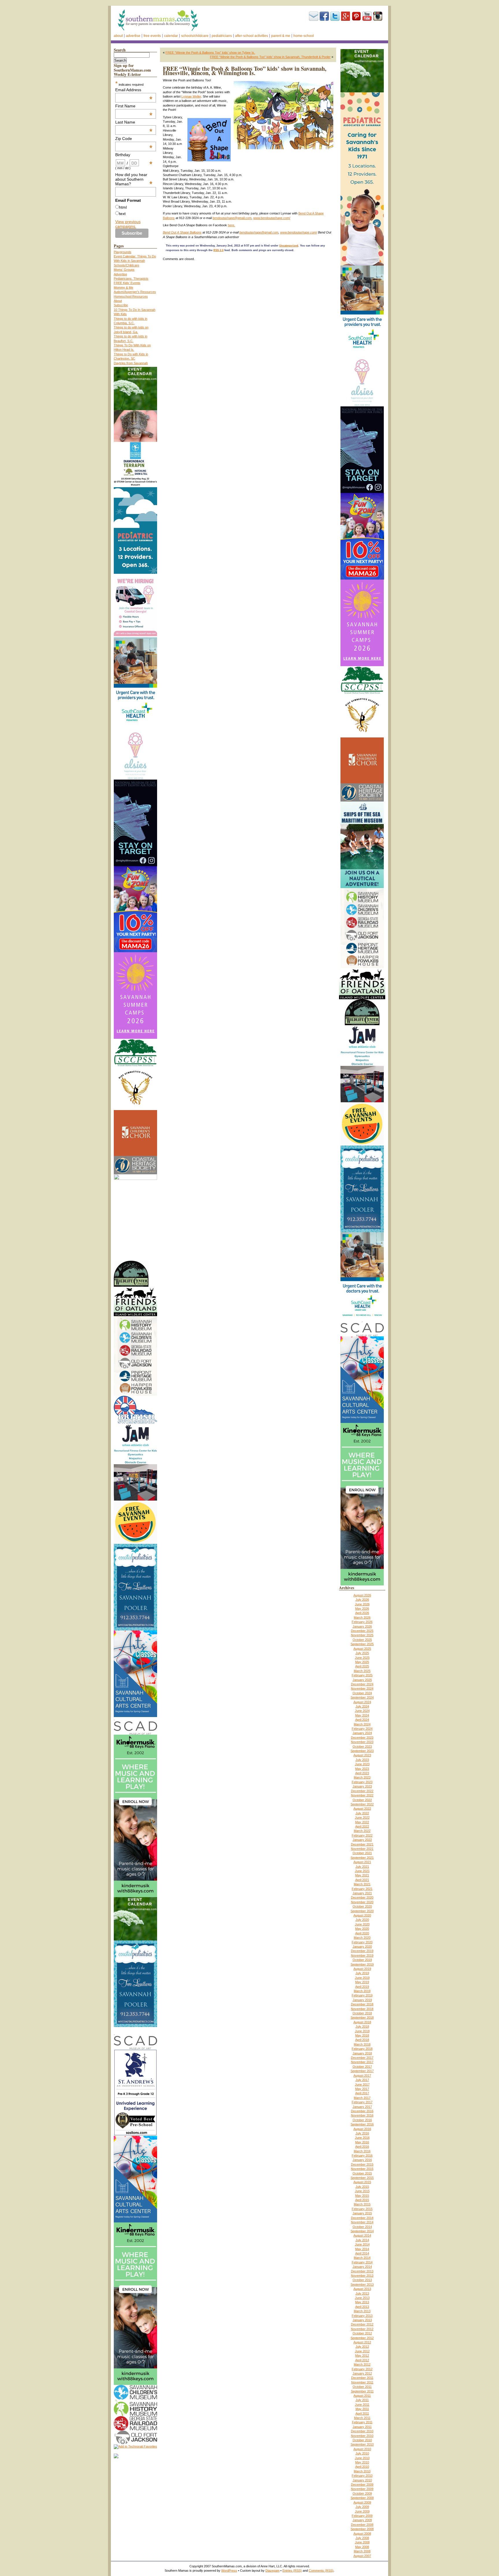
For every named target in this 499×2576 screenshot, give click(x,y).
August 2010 (362, 2449)
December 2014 (362, 2218)
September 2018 (362, 2018)
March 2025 (362, 1671)
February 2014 (362, 2262)
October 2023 (362, 1746)
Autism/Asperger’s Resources (135, 292)
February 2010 (362, 2476)
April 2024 (362, 1720)
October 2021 (362, 1853)
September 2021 (362, 1858)
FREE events (152, 36)
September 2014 (362, 2231)
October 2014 (362, 2227)
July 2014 (362, 2240)
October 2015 (362, 2173)
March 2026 (362, 1617)
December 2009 (362, 2485)
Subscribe (314, 16)
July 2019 (362, 1973)
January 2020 (362, 1947)
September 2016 (362, 2124)
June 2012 (362, 2351)
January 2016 (362, 2160)
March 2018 (362, 2044)
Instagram (378, 16)
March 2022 (362, 1831)
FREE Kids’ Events (127, 283)
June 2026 (362, 1604)
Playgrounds (123, 252)
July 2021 (362, 1867)
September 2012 (362, 2338)
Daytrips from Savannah (131, 363)
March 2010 (362, 2471)
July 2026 (362, 1600)
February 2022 (362, 1835)
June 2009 (362, 2511)
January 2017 (362, 2107)
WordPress (229, 2571)
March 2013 (362, 2311)
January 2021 (362, 1893)
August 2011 (362, 2396)
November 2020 (362, 1902)
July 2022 (362, 1813)
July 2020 (362, 1920)
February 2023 (362, 1782)
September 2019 (362, 1964)
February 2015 (362, 2209)
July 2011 (362, 2400)
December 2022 (362, 1791)
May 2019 (362, 1982)
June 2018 (362, 2031)
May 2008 (362, 2547)
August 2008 (362, 2534)
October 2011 (362, 2387)
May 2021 (362, 1875)
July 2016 (362, 2133)
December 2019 (362, 1951)
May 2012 (362, 2355)
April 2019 (362, 1987)
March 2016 (362, 2151)
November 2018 (362, 2009)
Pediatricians (222, 36)
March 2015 (362, 2204)
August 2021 (362, 1862)
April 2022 (362, 1826)
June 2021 (362, 1871)
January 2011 (362, 2427)
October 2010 (362, 2440)
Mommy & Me (123, 287)
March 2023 (362, 1777)
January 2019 (362, 2000)
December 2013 (362, 2271)
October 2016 (362, 2120)
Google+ (346, 16)
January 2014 (362, 2267)
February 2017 (362, 2102)
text (122, 214)
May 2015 (362, 2196)
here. (231, 225)
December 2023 (362, 1738)
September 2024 (362, 1697)
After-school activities (252, 36)
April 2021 (362, 1880)
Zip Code (134, 139)
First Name (134, 106)
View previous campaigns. (128, 224)
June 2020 (362, 1924)
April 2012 (362, 2360)
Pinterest (356, 16)
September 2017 (362, 2071)
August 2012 (362, 2342)
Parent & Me (281, 36)
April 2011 (362, 2414)
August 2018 (362, 2022)
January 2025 (362, 1680)
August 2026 (362, 1595)
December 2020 (362, 1897)
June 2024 (362, 1711)
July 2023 (362, 1760)
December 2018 (362, 2004)
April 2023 (362, 1773)
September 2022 (362, 1804)
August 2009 (362, 2502)
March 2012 (362, 2364)
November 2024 (362, 1688)
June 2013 (362, 2298)
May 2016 (362, 2142)
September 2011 (362, 2391)
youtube (367, 16)
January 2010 (362, 2480)
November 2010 (362, 2436)
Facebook (324, 16)
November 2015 (362, 2169)
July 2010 (362, 2453)
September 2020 (362, 1911)
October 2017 (362, 2067)
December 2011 (362, 2378)
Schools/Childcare (195, 36)
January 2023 (362, 1786)
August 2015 (362, 2182)
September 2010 (362, 2444)
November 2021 (362, 1849)
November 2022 (362, 1795)
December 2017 (362, 2058)
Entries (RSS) (292, 2571)
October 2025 (362, 1640)
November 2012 (362, 2329)
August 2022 (362, 1809)
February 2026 (362, 1622)
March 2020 (362, 1938)
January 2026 (362, 1626)
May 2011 (362, 2409)
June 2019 (362, 1978)
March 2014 (362, 2258)
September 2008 (362, 2529)
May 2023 (362, 1769)
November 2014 (362, 2222)
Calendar (171, 36)
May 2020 (362, 1929)
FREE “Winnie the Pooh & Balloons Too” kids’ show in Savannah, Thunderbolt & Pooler (270, 57)
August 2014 (362, 2235)
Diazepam (272, 2571)
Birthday (134, 155)
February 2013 (362, 2316)
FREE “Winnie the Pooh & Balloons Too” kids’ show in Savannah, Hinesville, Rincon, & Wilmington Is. (245, 71)
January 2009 (362, 2520)
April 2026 (362, 1613)
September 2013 (362, 2284)
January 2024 (362, 1733)
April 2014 (362, 2253)
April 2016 (362, 2147)
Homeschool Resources (131, 296)
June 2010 (362, 2458)
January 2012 (362, 2373)
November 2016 (362, 2115)
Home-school (304, 36)
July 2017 (362, 2080)
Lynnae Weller (191, 96)
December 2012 (362, 2324)
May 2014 (362, 2249)
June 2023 (362, 1764)
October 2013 (362, 2280)
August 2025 (362, 1649)
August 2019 (362, 1969)
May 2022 (362, 1822)
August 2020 (362, 1915)
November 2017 (362, 2062)
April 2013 (362, 2307)
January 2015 (362, 2213)
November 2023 (362, 1742)
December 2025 (362, 1631)
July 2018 (362, 2026)
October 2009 (362, 2493)
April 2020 (362, 1933)
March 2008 (362, 2551)
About (118, 36)
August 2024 (362, 1702)
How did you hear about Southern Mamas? (134, 179)
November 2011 (362, 2382)
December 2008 (362, 2525)
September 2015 (362, 2178)
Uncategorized (289, 246)
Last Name (134, 122)
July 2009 (362, 2507)
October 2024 (362, 1693)
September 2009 (362, 2498)
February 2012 (362, 2369)
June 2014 (362, 2244)
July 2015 (362, 2187)
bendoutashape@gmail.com (232, 218)
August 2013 (362, 2289)
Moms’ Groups (124, 270)
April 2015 (362, 2200)
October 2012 (362, 2333)
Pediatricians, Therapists (131, 279)
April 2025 (362, 1666)
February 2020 (362, 1942)
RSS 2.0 (218, 250)
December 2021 (362, 1844)
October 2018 (362, 2013)
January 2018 (362, 2053)
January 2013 (362, 2320)
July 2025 (362, 1653)
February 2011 (362, 2422)
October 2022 (362, 1800)
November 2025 (362, 1635)
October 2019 (362, 1960)
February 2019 (362, 1995)
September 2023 (362, 1751)
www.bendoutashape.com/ (272, 218)
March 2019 (362, 1991)
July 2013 (362, 2293)
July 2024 (362, 1706)
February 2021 (362, 1889)
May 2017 (362, 2089)
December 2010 (362, 2431)
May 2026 (362, 1609)
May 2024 (362, 1715)
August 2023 (362, 1755)
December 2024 (362, 1684)
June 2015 (362, 2191)
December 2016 (362, 2111)
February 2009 (362, 2516)
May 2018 (362, 2035)
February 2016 (362, 2155)
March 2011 (362, 2418)
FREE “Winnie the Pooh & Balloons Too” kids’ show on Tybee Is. (210, 53)
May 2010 (362, 2462)
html (123, 207)
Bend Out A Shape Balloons (182, 232)
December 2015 (362, 2164)
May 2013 (362, 2302)
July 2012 (362, 2347)
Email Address (134, 90)
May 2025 (362, 1662)
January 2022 (362, 1840)
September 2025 (362, 1644)
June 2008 (362, 2542)
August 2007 (362, 2556)
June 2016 (362, 2138)
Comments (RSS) (321, 2571)
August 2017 (362, 2076)
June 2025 (362, 1658)
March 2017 (362, 2098)
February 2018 (362, 2049)
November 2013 (362, 2276)
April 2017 (362, 2093)
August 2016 (362, 2129)
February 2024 (362, 1729)
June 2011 (362, 2405)
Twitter (335, 16)
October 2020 (362, 1906)
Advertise (133, 36)
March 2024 (362, 1724)
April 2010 (362, 2467)
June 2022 (362, 1817)
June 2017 (362, 2084)
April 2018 (362, 2040)
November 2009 (362, 2489)
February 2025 (362, 1675)
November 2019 (362, 1955)
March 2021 (362, 1884)
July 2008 (362, 2538)
